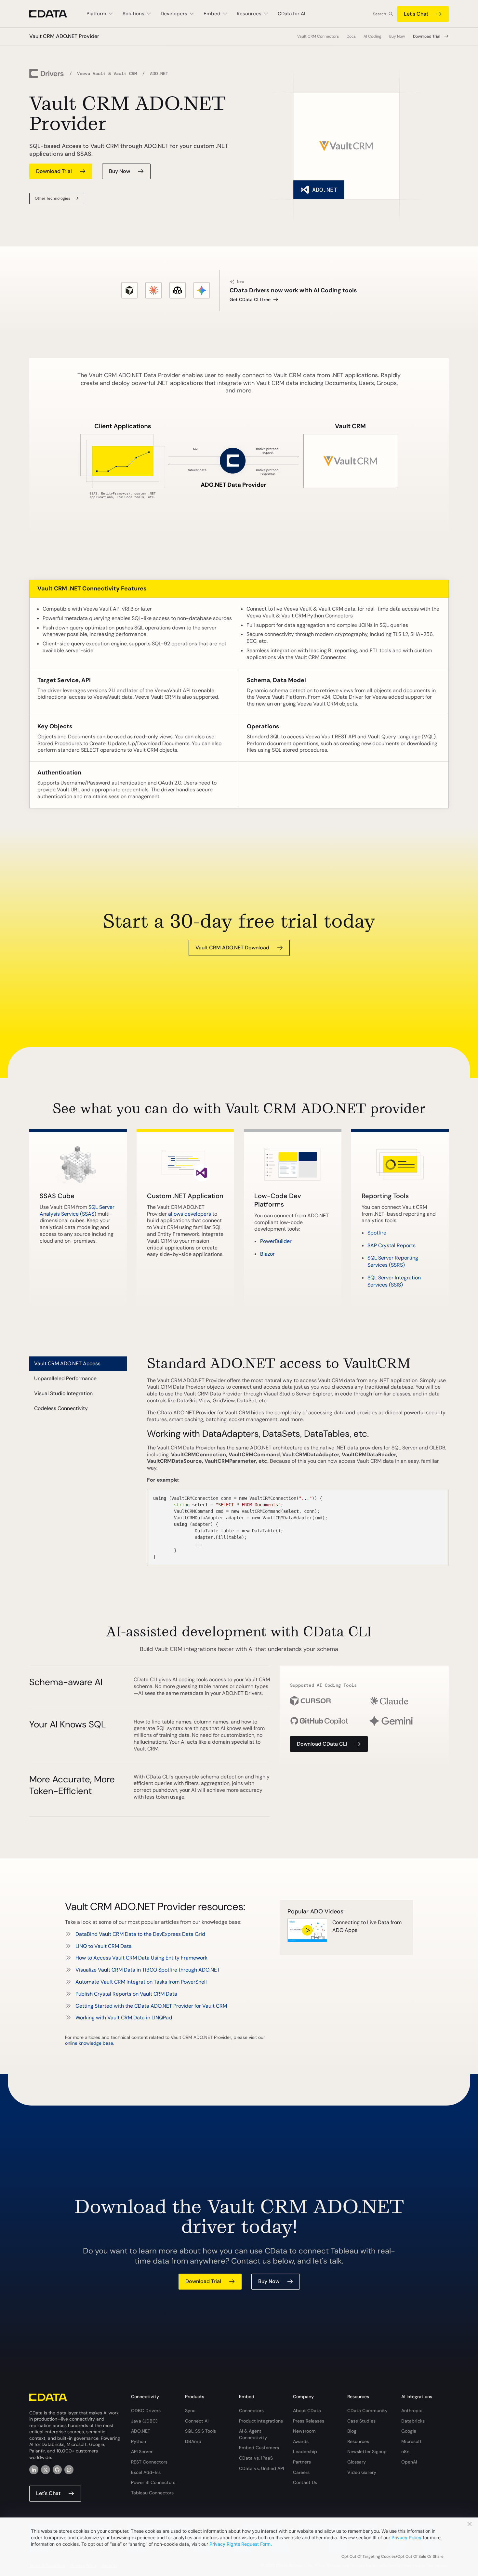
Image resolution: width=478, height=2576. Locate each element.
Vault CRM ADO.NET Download (232, 948)
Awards (301, 2441)
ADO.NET (141, 2431)
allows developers (190, 1214)
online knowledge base (89, 2043)
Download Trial (427, 36)
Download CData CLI (322, 1744)
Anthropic (412, 2411)
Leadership (305, 2451)
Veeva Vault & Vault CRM (107, 73)
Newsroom (304, 2431)
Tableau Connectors (152, 2493)
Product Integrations (261, 2421)
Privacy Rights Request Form (240, 2544)
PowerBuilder (276, 1241)
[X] (46, 2470)
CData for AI (292, 14)
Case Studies (361, 2421)
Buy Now (397, 36)
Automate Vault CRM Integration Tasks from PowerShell (141, 1982)
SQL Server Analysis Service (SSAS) (77, 1210)
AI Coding (372, 36)
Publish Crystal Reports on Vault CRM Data (126, 1994)
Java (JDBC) (144, 2421)
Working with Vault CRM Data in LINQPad (124, 2018)
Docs (351, 36)
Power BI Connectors (153, 2482)
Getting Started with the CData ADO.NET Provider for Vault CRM (151, 2006)
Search (379, 14)
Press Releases (309, 2421)
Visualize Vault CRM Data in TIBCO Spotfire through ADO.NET (148, 1970)
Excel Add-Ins (146, 2472)
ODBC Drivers (146, 2411)
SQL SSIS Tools (200, 2431)
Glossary (357, 2462)
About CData (307, 2411)
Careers (301, 2472)
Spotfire (377, 1233)
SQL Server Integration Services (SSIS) (394, 1281)
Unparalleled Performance (65, 1378)
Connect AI (197, 2421)
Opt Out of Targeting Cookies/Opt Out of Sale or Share (392, 2556)
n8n (405, 2451)
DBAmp (193, 2441)
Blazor (267, 1254)
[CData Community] (69, 2470)
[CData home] (53, 14)
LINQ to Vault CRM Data (104, 1946)
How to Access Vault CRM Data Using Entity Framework (141, 1958)
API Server (142, 2451)
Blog (352, 2431)
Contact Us (305, 2482)
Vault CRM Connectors (318, 36)
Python (139, 2441)
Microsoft (412, 2441)
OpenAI (409, 2462)
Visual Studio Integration (63, 1393)
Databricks (413, 2421)
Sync (190, 2411)
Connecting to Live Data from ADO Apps (367, 1926)
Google (409, 2431)
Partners (302, 2462)
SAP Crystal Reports (392, 1245)
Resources (358, 2441)
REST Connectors (149, 2462)
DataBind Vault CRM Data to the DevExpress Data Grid (140, 1934)
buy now (119, 171)
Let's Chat (416, 14)
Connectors (251, 2411)
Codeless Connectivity (61, 1408)
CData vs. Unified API (261, 2468)
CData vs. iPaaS (256, 2458)
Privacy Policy (406, 2537)
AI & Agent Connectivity (253, 2434)
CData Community (367, 2411)
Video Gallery (362, 2472)
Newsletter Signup (367, 2451)
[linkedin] (34, 2470)
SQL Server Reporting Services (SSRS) (393, 1261)
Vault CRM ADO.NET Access (67, 1363)
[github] (57, 2470)
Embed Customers (259, 2448)
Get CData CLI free (250, 299)
